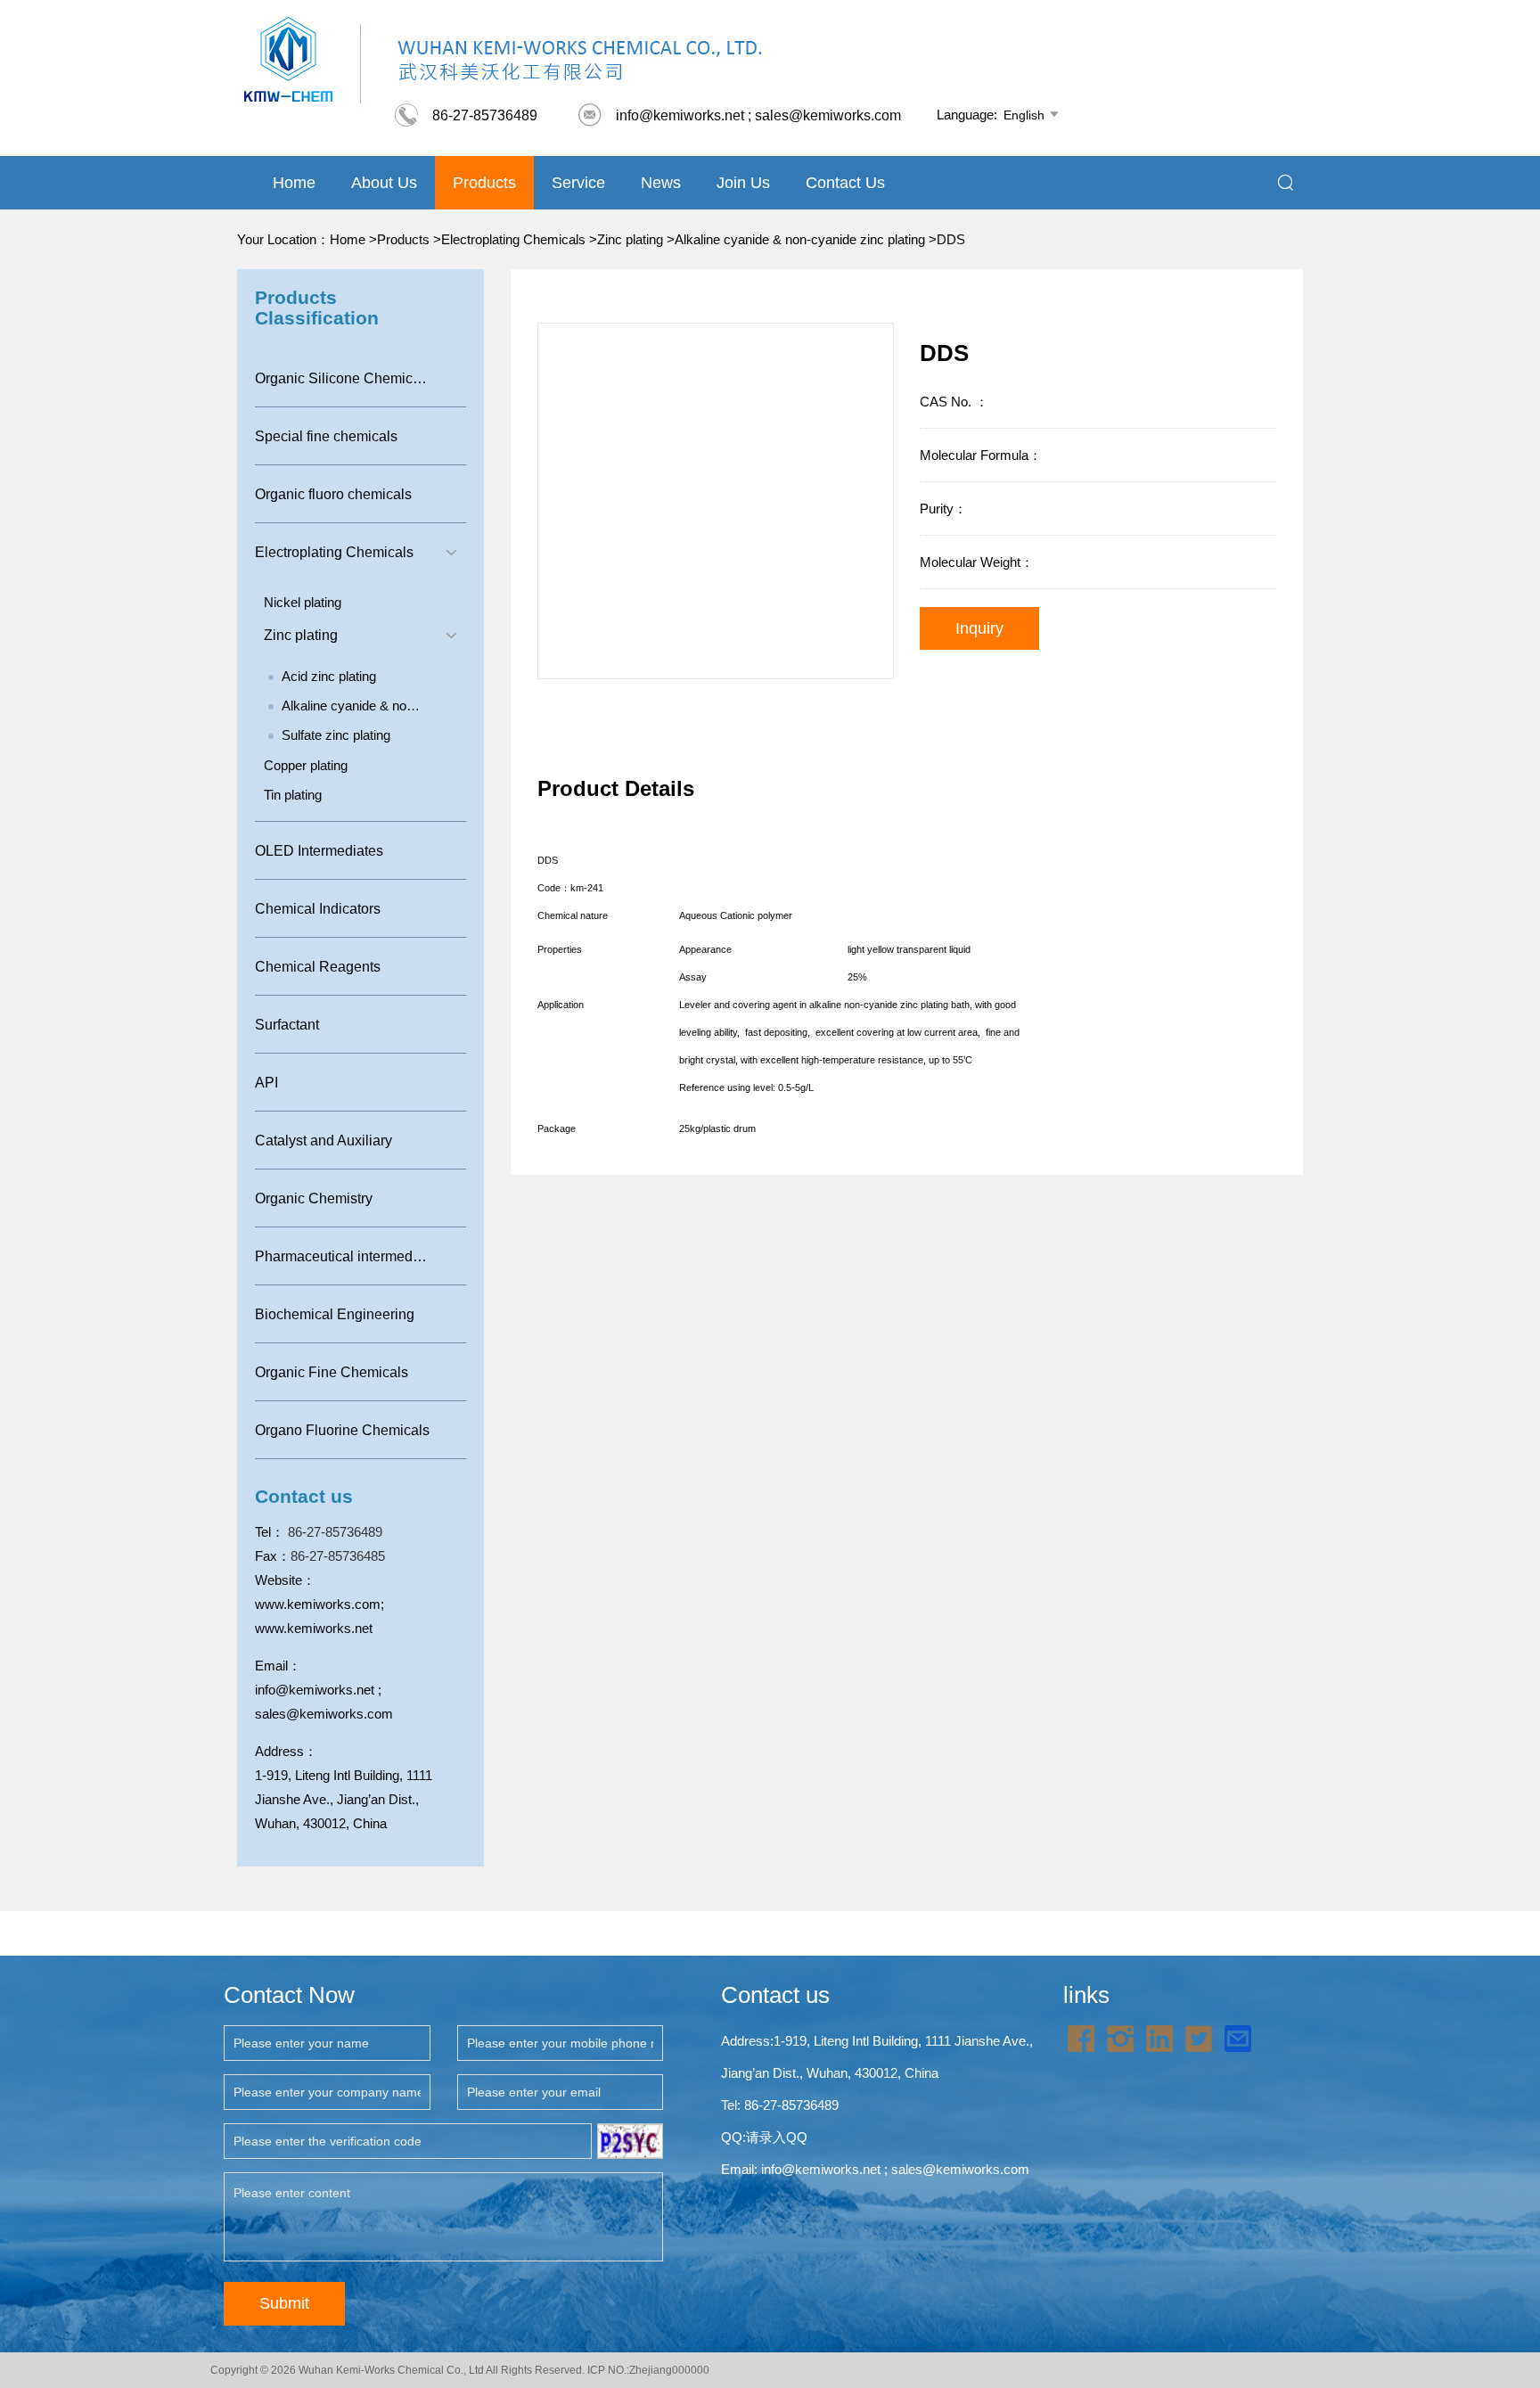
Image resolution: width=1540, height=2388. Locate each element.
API (266, 1083)
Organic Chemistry (314, 1198)
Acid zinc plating (329, 676)
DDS (951, 239)
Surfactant (287, 1025)
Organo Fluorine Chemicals (342, 1430)
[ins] (1120, 2037)
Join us (743, 183)
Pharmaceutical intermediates (349, 1256)
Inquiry (979, 628)
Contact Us (845, 183)
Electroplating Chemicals (513, 239)
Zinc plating (630, 239)
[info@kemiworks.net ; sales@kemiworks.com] (1238, 2037)
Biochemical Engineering (335, 1314)
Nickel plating (303, 602)
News (661, 183)
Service (578, 183)
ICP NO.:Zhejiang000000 (648, 2370)
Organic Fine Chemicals (332, 1372)
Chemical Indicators (318, 909)
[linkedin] (1159, 2037)
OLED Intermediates (319, 851)
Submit (284, 2303)
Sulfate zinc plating (336, 735)
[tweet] (1199, 2037)
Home (294, 183)
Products (484, 183)
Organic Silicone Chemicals (343, 378)
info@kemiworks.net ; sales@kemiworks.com (739, 115)
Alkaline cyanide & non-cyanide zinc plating (800, 239)
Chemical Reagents (318, 967)
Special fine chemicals (326, 436)
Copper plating (306, 765)
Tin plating (293, 795)
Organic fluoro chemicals (333, 494)
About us (384, 183)
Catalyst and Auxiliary (324, 1141)
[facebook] (1081, 2037)
